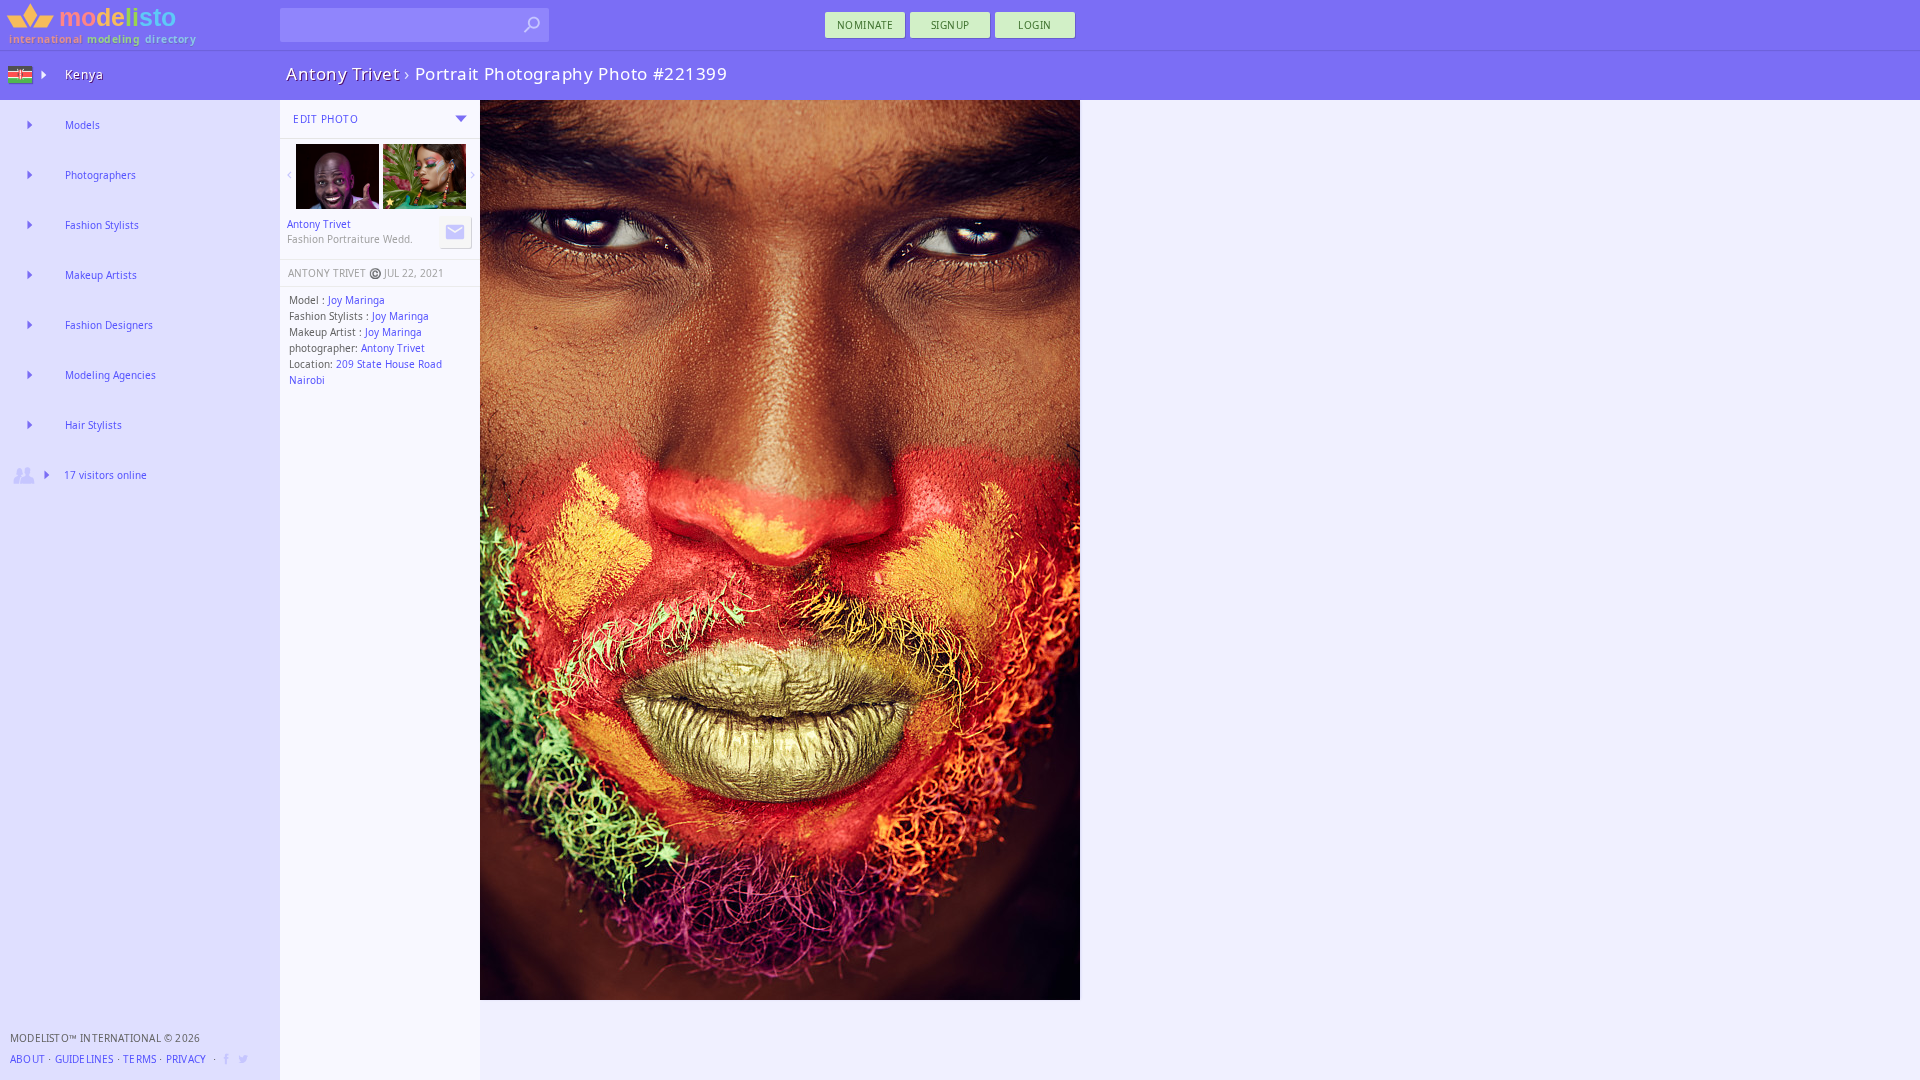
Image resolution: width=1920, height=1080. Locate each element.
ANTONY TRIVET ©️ (334, 273)
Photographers (100, 175)
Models (82, 125)
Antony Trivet (393, 348)
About (27, 1059)
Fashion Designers (109, 325)
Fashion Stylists (102, 225)
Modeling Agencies (110, 375)
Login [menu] (1035, 25)
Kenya (84, 74)
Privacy (186, 1059)
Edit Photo (325, 119)
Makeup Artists (101, 275)
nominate (865, 25)
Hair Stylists (93, 425)
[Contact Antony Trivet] (455, 232)
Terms (139, 1059)
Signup (950, 25)
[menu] (461, 119)
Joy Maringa (356, 300)
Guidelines (84, 1059)
